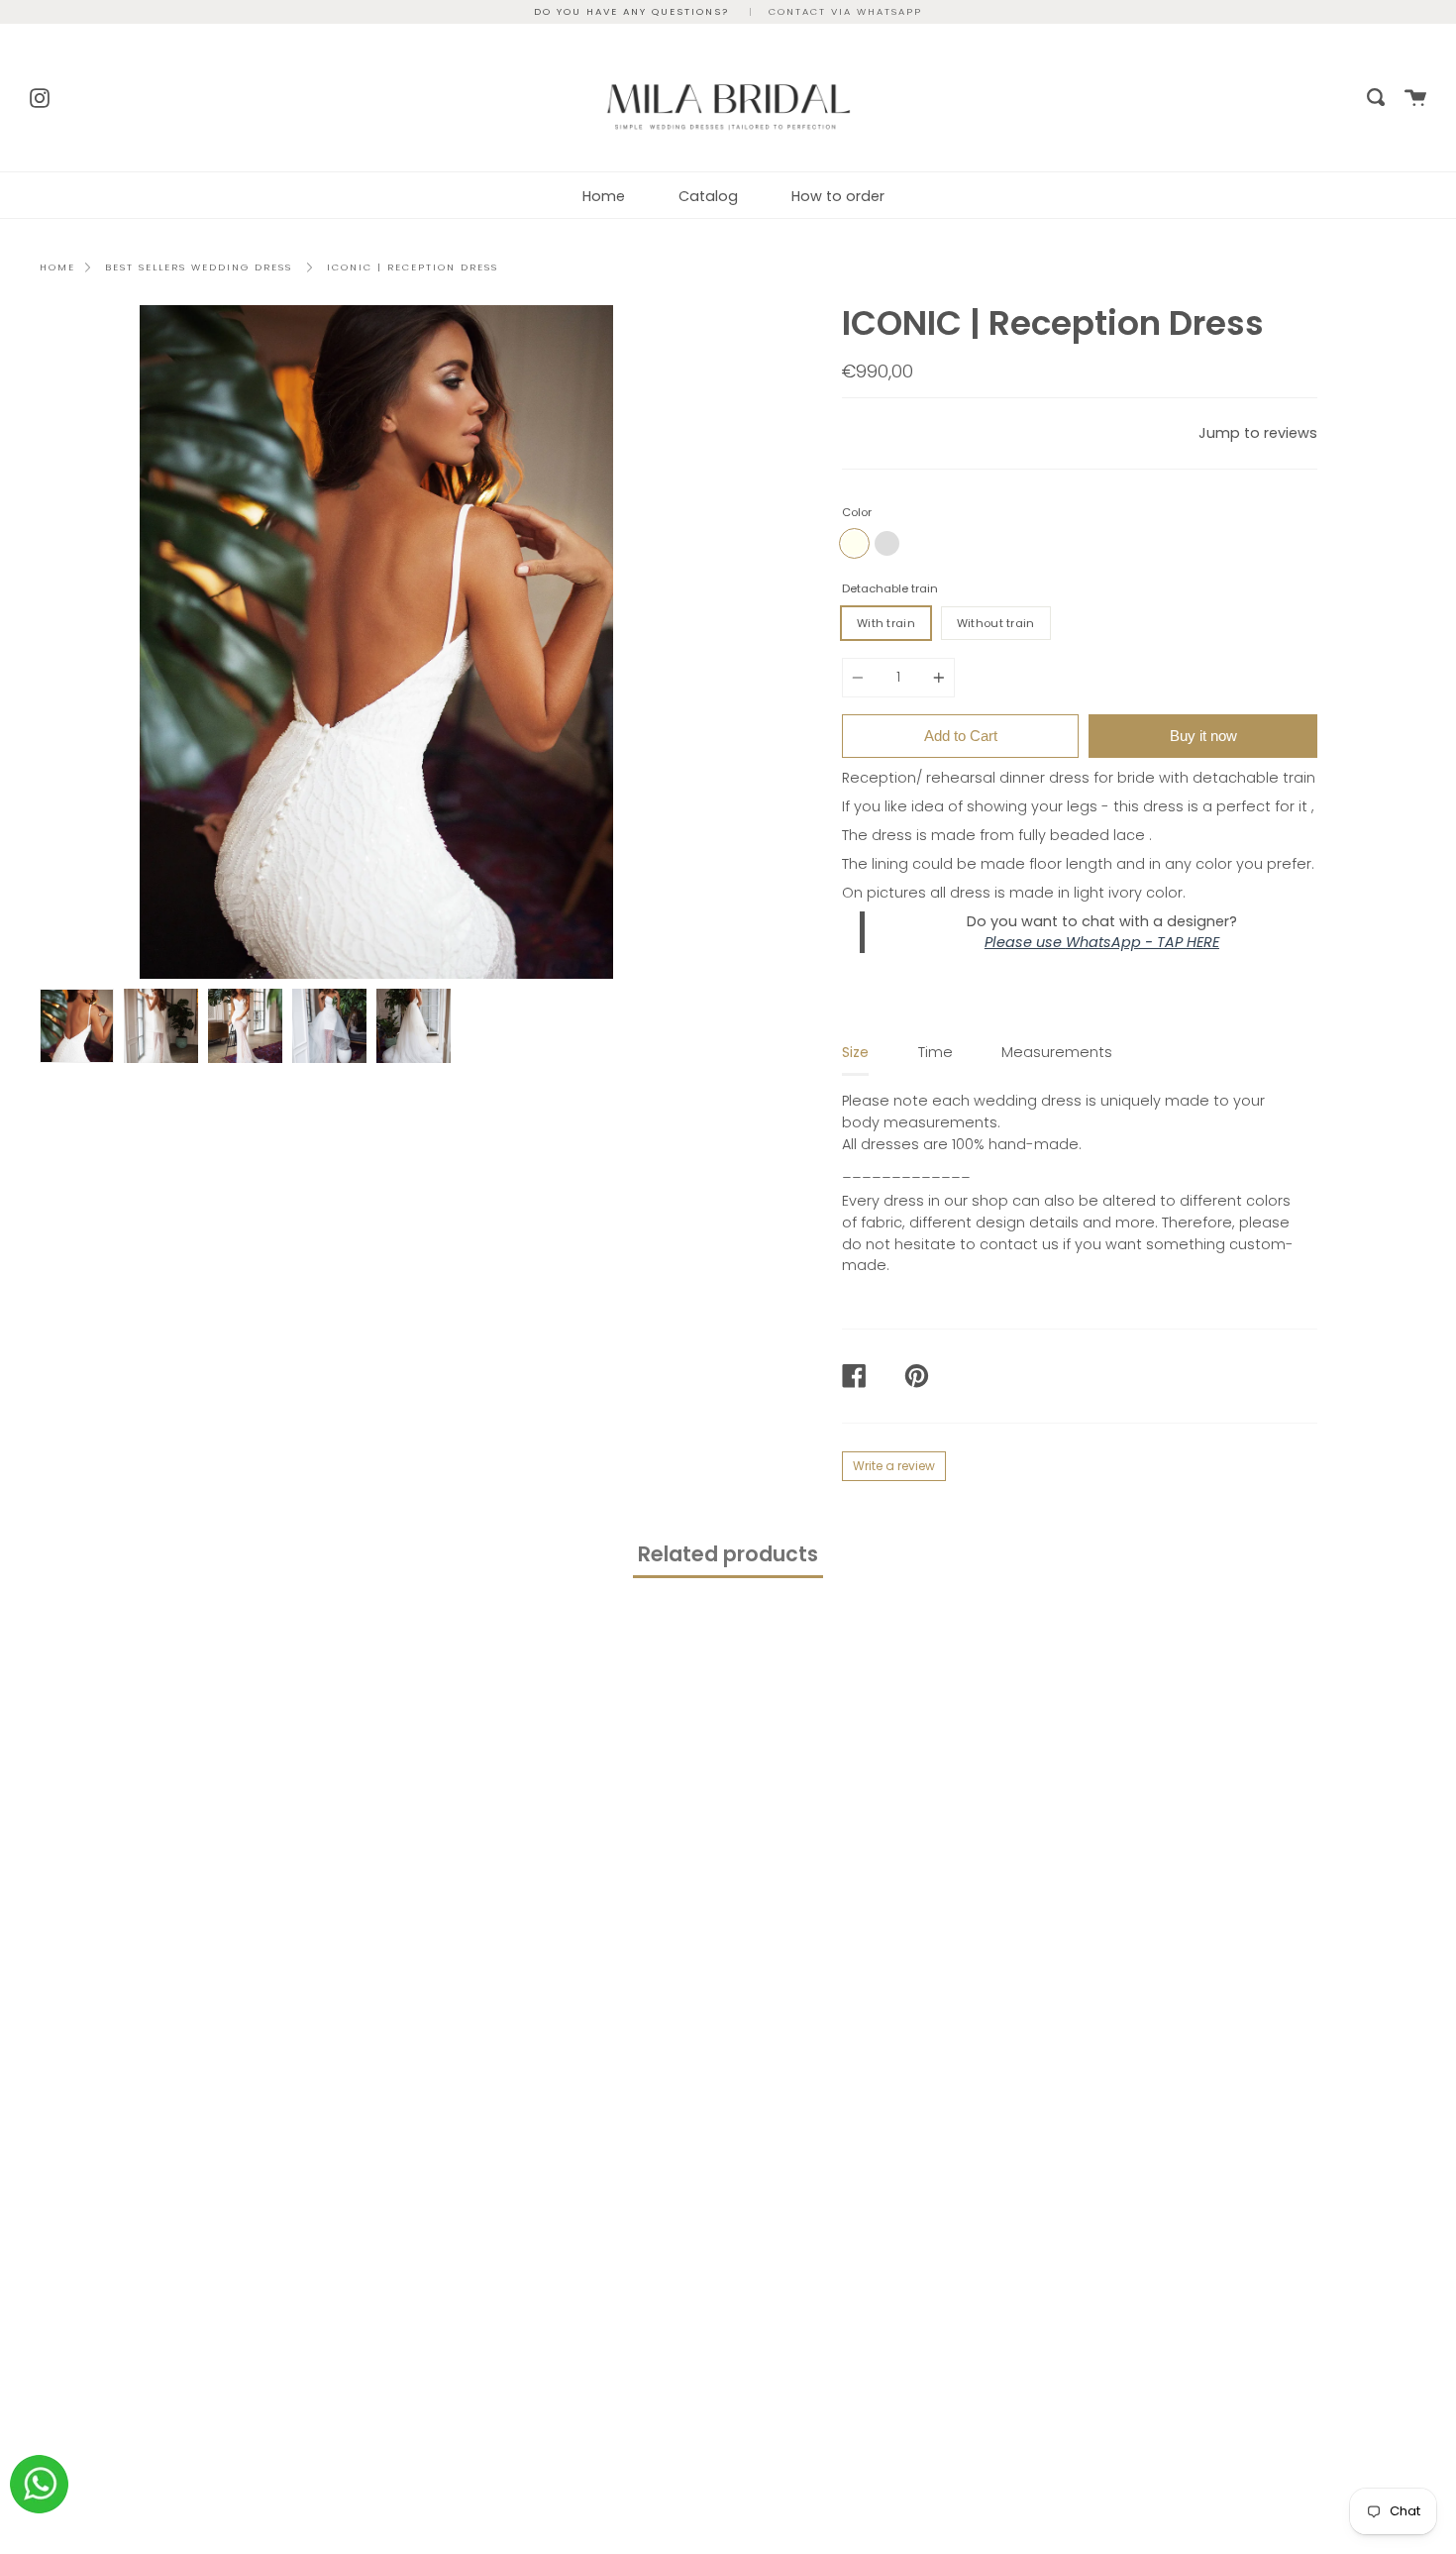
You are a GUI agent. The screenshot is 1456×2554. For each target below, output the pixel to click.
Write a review (894, 1466)
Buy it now (1203, 736)
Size (855, 1052)
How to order (838, 196)
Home (604, 196)
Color (857, 512)
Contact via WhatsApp (845, 11)
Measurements (1057, 1052)
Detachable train (890, 588)
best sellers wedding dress (199, 267)
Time (936, 1052)
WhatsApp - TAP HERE (1143, 942)
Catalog (708, 196)
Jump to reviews (1258, 433)
